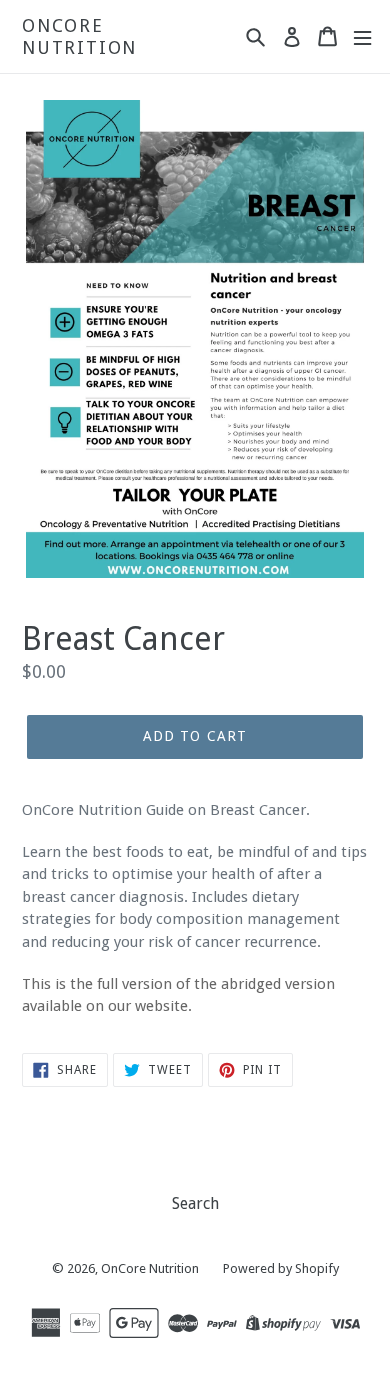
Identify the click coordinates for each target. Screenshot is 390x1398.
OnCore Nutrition (79, 36)
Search (195, 1203)
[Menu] (362, 36)
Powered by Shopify (281, 1268)
